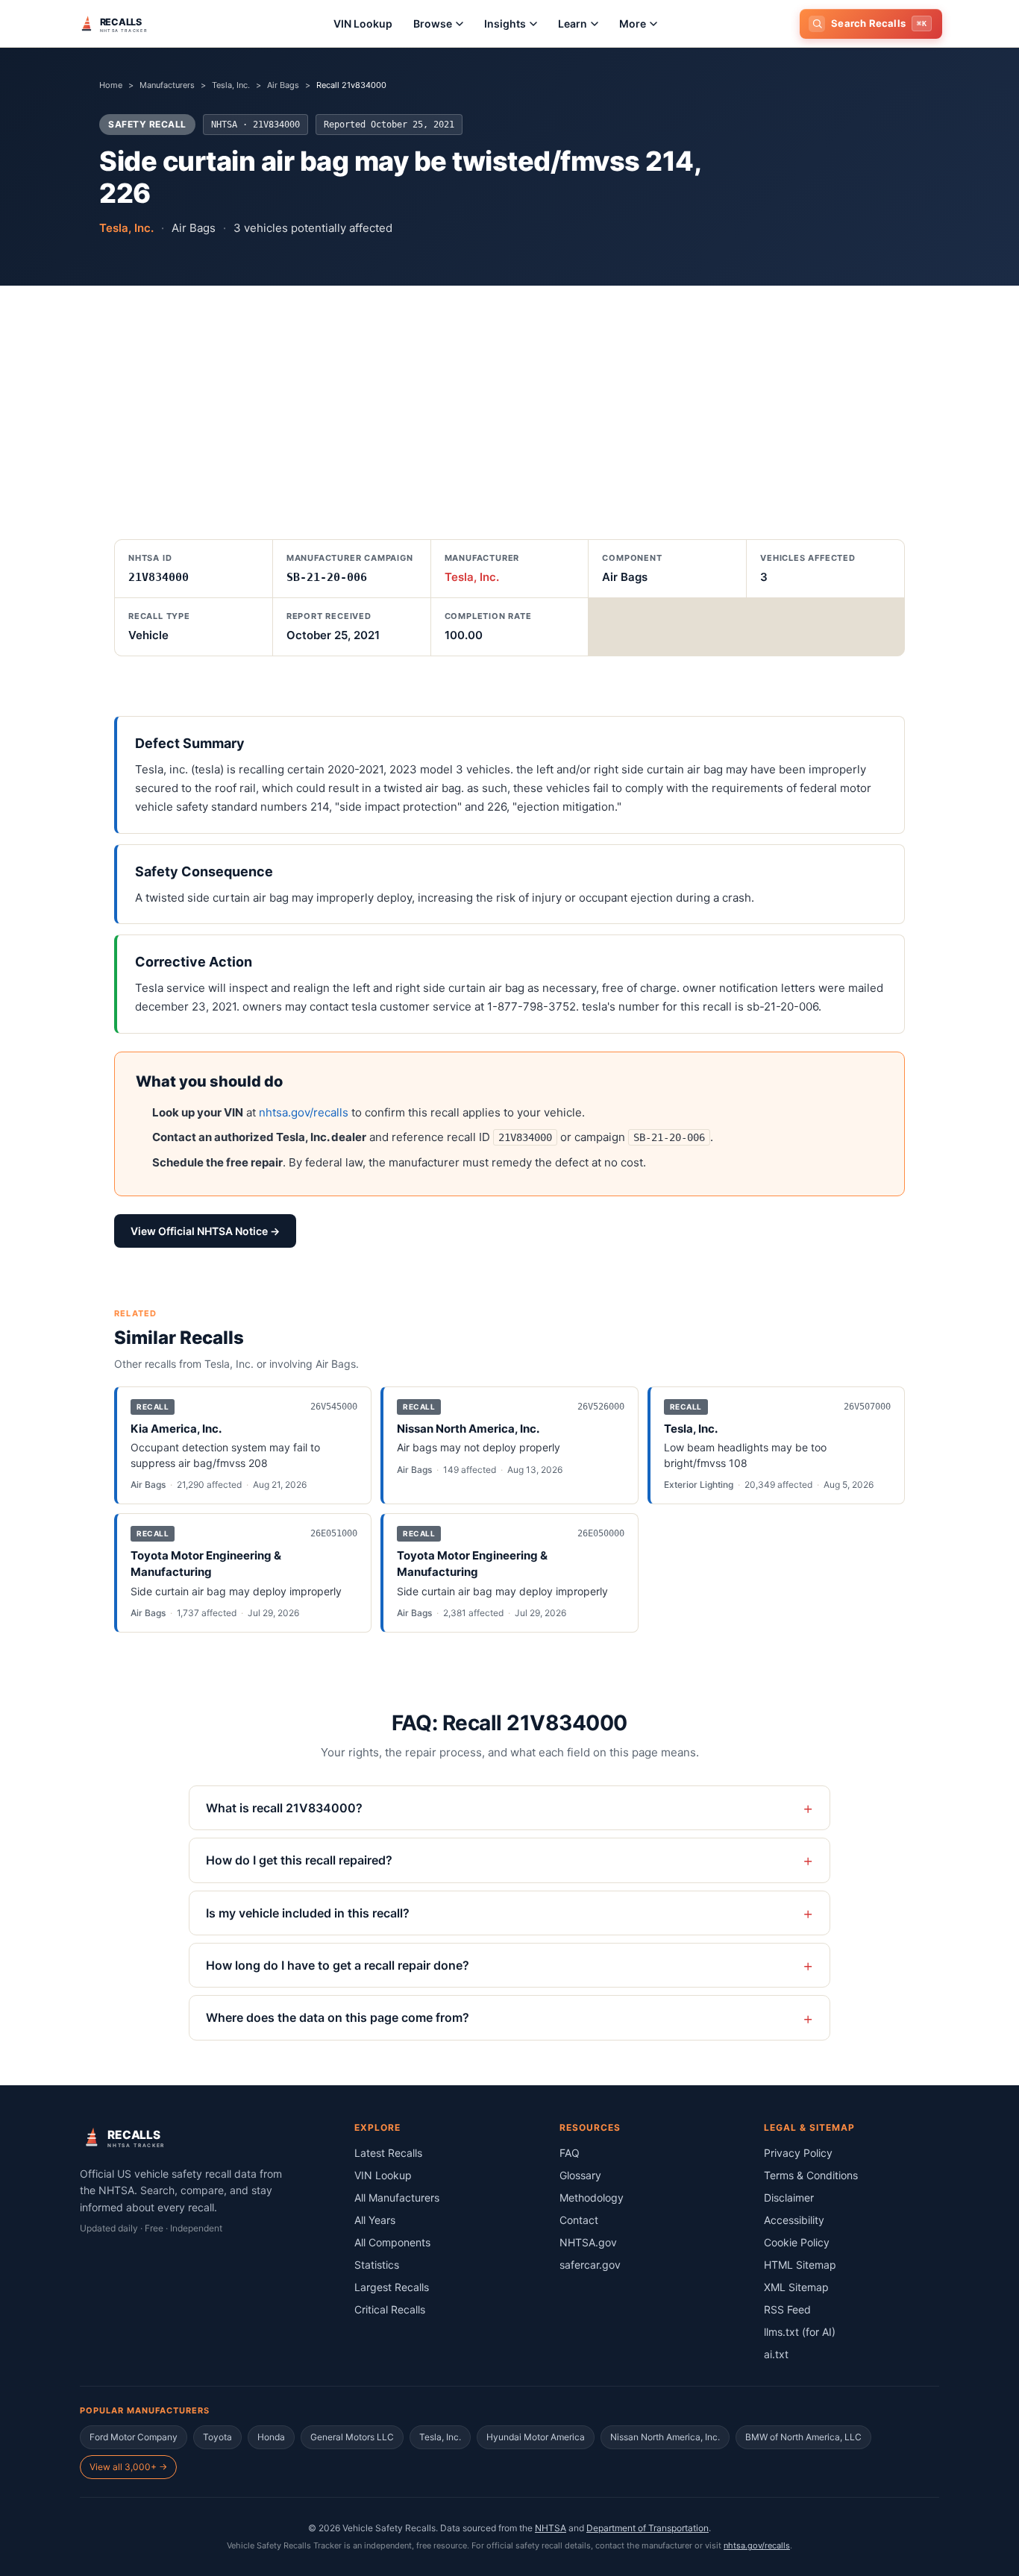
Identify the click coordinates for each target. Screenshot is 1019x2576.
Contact (579, 2220)
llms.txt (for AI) (800, 2332)
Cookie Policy (797, 2242)
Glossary (580, 2175)
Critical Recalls (390, 2309)
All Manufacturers (397, 2198)
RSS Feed (787, 2309)
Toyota (217, 2437)
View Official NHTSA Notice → (205, 1231)
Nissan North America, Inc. (665, 2437)
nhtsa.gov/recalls (304, 1112)
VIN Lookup (363, 23)
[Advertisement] (509, 398)
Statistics (377, 2265)
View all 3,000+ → (128, 2467)
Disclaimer (789, 2198)
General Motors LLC (352, 2437)
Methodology (592, 2198)
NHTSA (551, 2528)
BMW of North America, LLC (803, 2437)
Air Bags (283, 85)
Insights (505, 23)
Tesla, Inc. (231, 85)
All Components (392, 2242)
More (633, 23)
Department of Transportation (648, 2528)
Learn (573, 23)
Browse (433, 23)
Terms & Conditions (811, 2175)
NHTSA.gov (588, 2242)
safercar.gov (590, 2265)
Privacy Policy (798, 2153)
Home (111, 85)
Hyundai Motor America (536, 2437)
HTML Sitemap (800, 2265)
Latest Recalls (388, 2153)
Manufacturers (167, 85)
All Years (375, 2220)
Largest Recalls (392, 2287)
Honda (271, 2437)
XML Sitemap (796, 2287)
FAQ (570, 2153)
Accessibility (794, 2220)
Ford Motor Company (134, 2437)
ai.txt (776, 2354)
